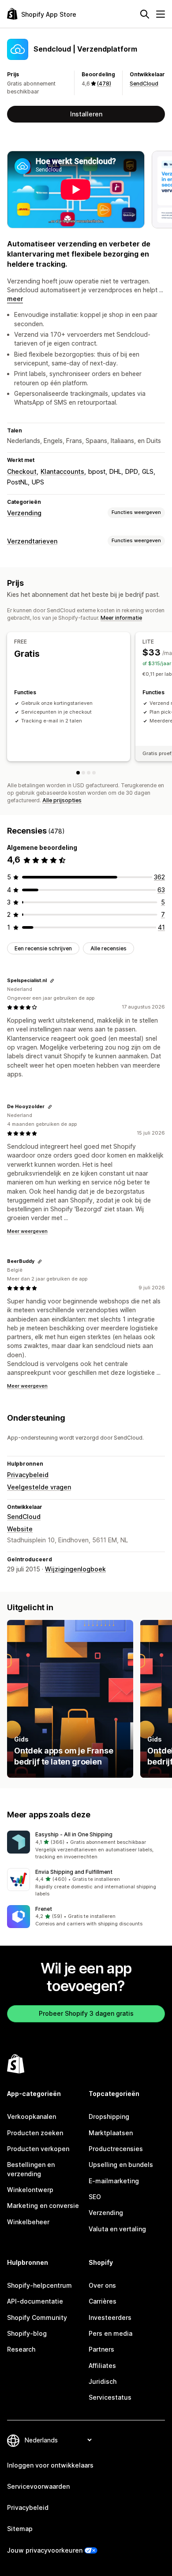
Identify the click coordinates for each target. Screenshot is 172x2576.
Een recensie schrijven (43, 948)
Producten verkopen (38, 2149)
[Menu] (161, 14)
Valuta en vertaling (117, 2229)
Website (20, 1529)
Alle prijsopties (62, 800)
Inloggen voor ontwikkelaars (50, 2465)
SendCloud (144, 84)
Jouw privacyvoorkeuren (45, 2550)
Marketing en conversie (43, 2206)
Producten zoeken (35, 2133)
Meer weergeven (27, 1231)
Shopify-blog (27, 2333)
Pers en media (110, 2333)
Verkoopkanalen (32, 2116)
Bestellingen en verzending (31, 2169)
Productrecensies (116, 2149)
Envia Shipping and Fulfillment (74, 1872)
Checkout (22, 471)
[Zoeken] (145, 14)
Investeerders (110, 2317)
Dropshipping (109, 2116)
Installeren (86, 114)
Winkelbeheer (28, 2222)
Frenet (44, 1909)
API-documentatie (35, 2301)
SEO (95, 2197)
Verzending (24, 513)
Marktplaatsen (111, 2133)
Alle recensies (108, 948)
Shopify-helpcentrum (39, 2285)
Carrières (103, 2301)
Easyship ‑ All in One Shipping (74, 1834)
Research (21, 2349)
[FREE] (78, 773)
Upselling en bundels (121, 2165)
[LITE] (83, 773)
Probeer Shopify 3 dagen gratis (86, 2013)
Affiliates (102, 2366)
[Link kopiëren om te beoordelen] (52, 981)
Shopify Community (37, 2317)
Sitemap (20, 2529)
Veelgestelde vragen (39, 1487)
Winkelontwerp (30, 2190)
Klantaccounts (62, 471)
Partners (101, 2349)
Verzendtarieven (32, 541)
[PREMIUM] (94, 773)
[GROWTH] (89, 773)
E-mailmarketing (114, 2181)
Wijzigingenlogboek (75, 1569)
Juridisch (103, 2381)
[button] (86, 1846)
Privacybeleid (28, 1475)
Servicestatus (110, 2397)
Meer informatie (121, 618)
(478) (104, 84)
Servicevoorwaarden (38, 2486)
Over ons (102, 2285)
